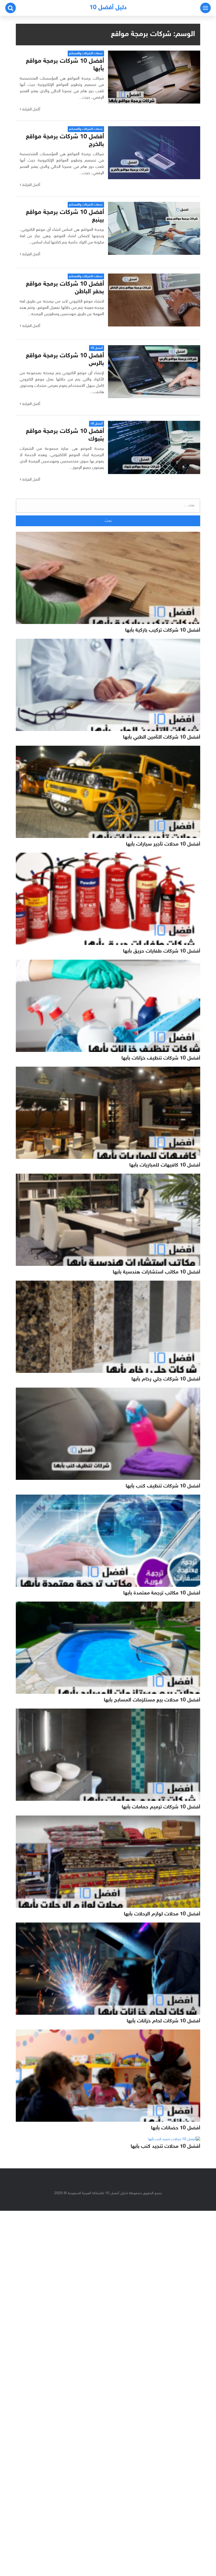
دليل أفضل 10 (108, 8)
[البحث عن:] (108, 506)
